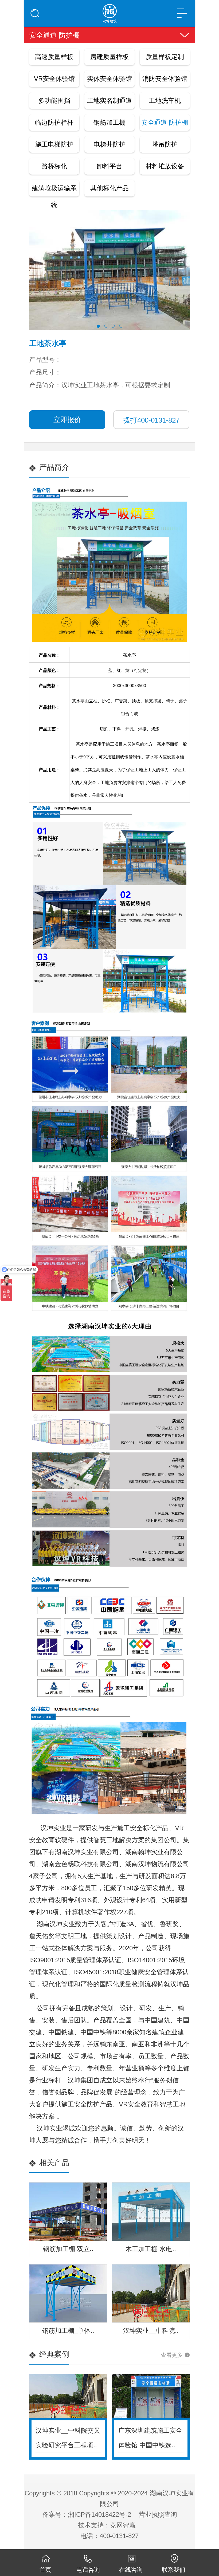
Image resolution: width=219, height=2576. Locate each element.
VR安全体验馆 (54, 79)
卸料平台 (109, 166)
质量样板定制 (165, 57)
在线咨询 (131, 2570)
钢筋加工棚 (109, 122)
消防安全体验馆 (165, 79)
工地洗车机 (165, 101)
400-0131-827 (151, 420)
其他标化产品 (109, 188)
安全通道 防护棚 (165, 122)
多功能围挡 (54, 101)
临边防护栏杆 (54, 122)
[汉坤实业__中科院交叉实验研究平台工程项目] (68, 2396)
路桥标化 (54, 166)
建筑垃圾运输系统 (54, 190)
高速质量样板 (54, 57)
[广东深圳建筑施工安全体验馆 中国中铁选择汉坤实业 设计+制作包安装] (151, 2396)
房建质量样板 (109, 57)
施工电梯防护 (54, 144)
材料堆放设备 (165, 166)
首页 (45, 2570)
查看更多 (172, 2355)
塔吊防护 (165, 144)
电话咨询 (88, 2570)
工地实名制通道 (109, 101)
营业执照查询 (158, 2514)
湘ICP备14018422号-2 (99, 2514)
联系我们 (174, 2570)
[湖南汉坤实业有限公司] (109, 11)
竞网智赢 (123, 2525)
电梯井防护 (109, 144)
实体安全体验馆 (109, 79)
